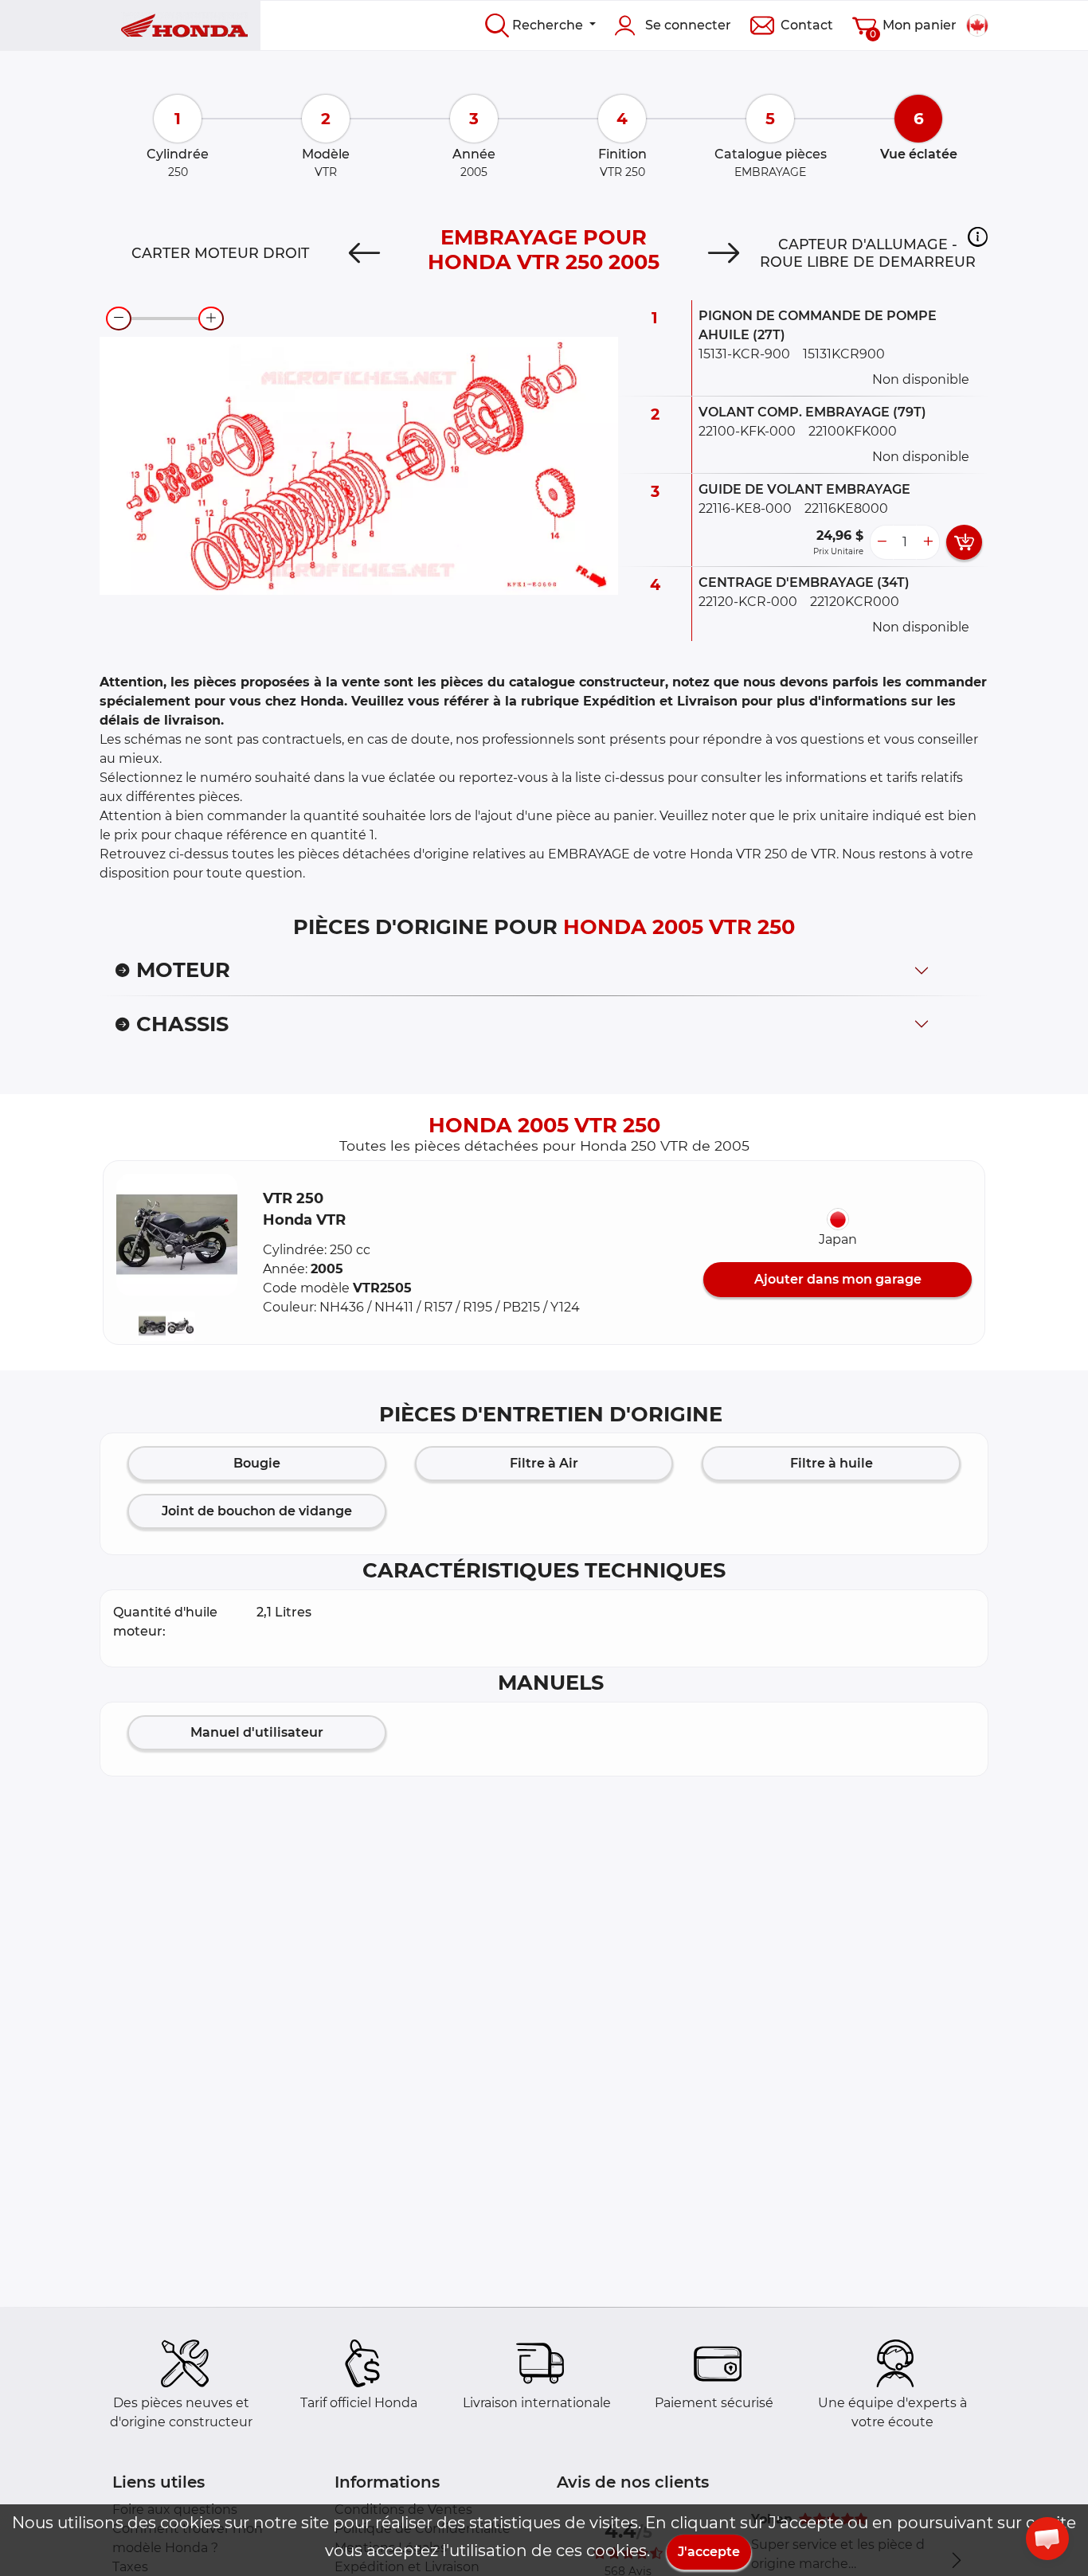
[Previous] (364, 253)
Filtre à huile (832, 1463)
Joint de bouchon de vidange (257, 1511)
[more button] (928, 542)
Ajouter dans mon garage (838, 1279)
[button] (978, 236)
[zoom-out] (119, 319)
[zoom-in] (211, 319)
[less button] (882, 542)
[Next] (724, 253)
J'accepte (709, 2552)
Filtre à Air (544, 1463)
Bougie (257, 1463)
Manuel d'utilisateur (257, 1732)
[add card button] (964, 542)
